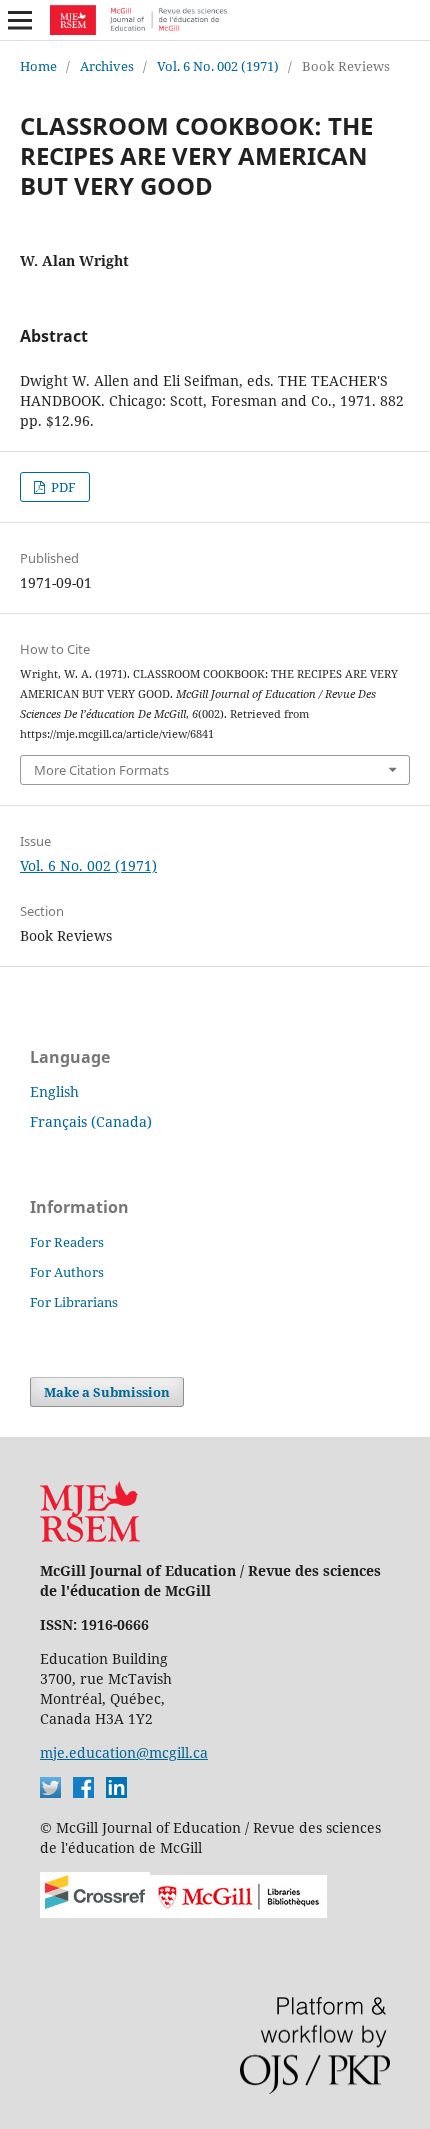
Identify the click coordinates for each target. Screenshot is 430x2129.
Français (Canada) (91, 1121)
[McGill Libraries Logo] (238, 1912)
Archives (107, 66)
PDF (62, 487)
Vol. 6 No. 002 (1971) (218, 66)
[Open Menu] (20, 20)
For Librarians (74, 1302)
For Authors (67, 1272)
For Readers (67, 1242)
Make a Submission (107, 1392)
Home (38, 66)
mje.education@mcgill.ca (124, 1752)
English (54, 1091)
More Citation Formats (101, 770)
